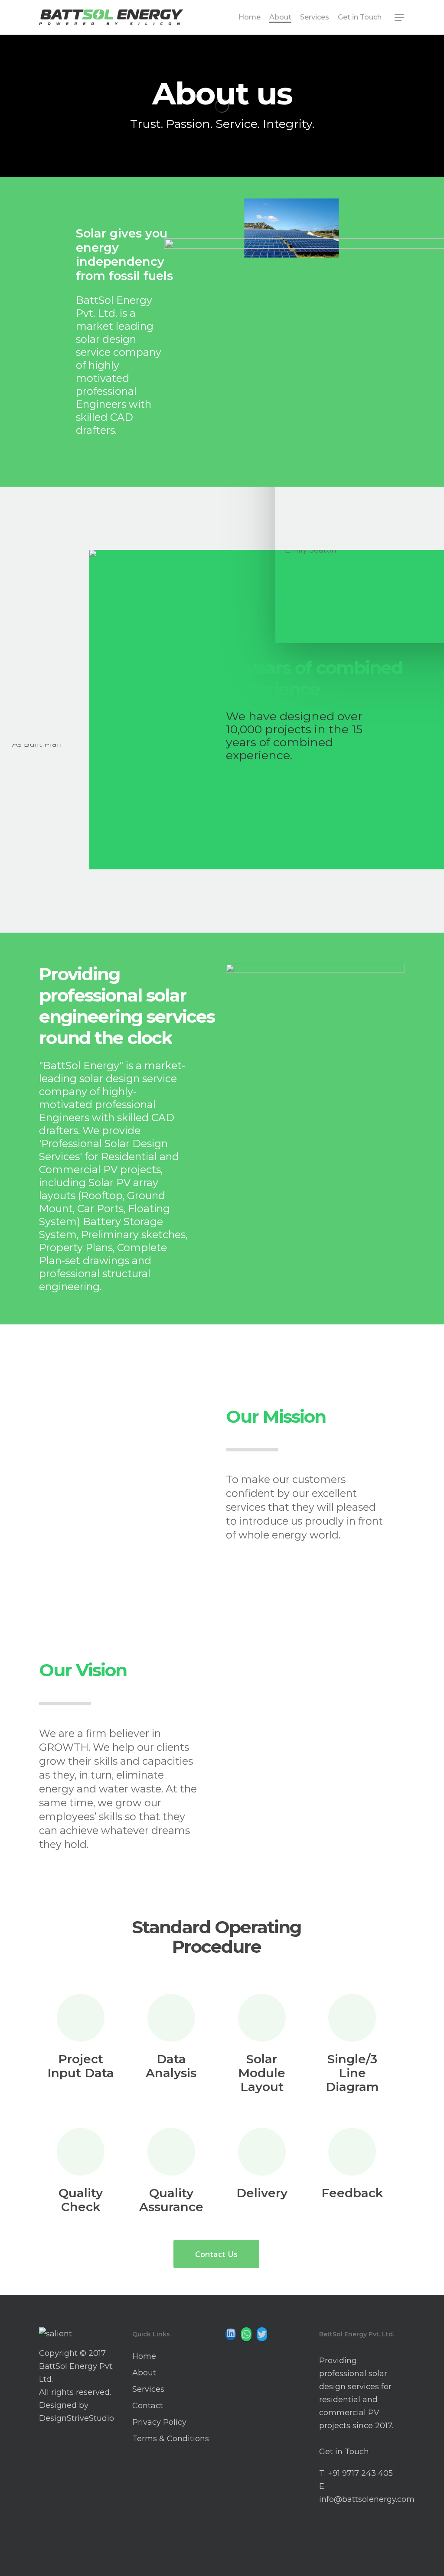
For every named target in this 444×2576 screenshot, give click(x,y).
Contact (148, 2406)
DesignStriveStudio (77, 2418)
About (144, 2373)
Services (148, 2389)
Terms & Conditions (171, 2439)
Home (144, 2356)
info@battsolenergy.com (367, 2499)
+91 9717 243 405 (360, 2473)
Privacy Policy (159, 2422)
